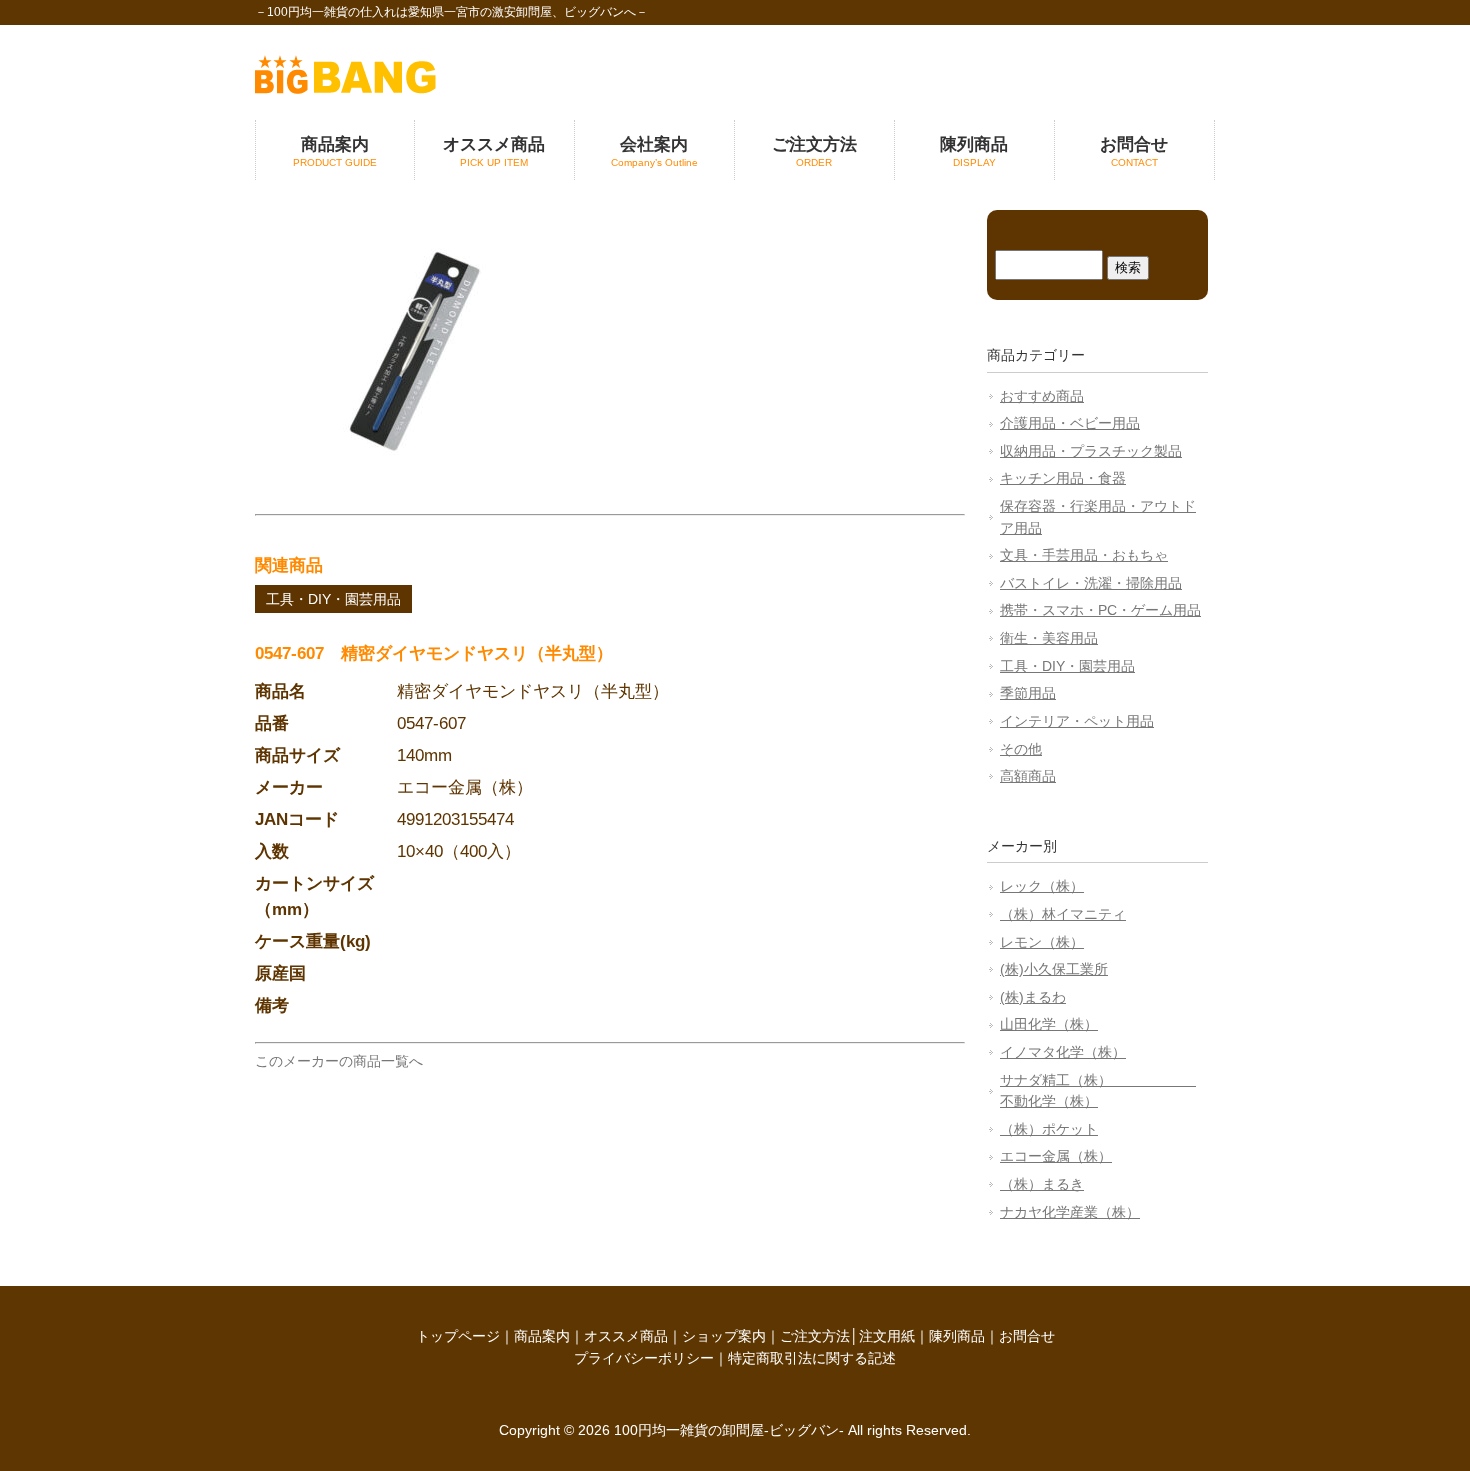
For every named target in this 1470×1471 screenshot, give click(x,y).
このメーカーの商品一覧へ (339, 1061)
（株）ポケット (1049, 1129)
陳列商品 (957, 1336)
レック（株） (1042, 886)
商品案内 (542, 1336)
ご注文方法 (815, 1336)
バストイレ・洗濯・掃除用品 (1091, 583)
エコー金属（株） (1056, 1156)
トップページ (458, 1336)
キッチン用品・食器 (1063, 478)
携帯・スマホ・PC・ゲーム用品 (1100, 610)
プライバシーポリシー (644, 1358)
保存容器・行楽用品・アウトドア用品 (1098, 517)
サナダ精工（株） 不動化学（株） (1098, 1091)
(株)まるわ (1033, 997)
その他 (1021, 749)
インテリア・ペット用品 (1077, 721)
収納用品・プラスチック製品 (1091, 451)
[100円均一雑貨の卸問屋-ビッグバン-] (345, 89)
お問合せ (1027, 1336)
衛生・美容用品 (1049, 638)
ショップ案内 (724, 1336)
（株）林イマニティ (1063, 914)
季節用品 (1028, 693)
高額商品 (1028, 776)
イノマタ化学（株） (1063, 1052)
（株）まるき (1042, 1184)
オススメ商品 (626, 1336)
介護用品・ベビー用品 (1070, 423)
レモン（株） (1042, 942)
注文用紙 (887, 1336)
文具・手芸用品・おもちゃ (1084, 555)
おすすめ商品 (1042, 396)
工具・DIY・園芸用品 (333, 599)
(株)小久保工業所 (1054, 969)
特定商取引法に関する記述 (812, 1358)
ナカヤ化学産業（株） (1070, 1212)
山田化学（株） (1049, 1024)
